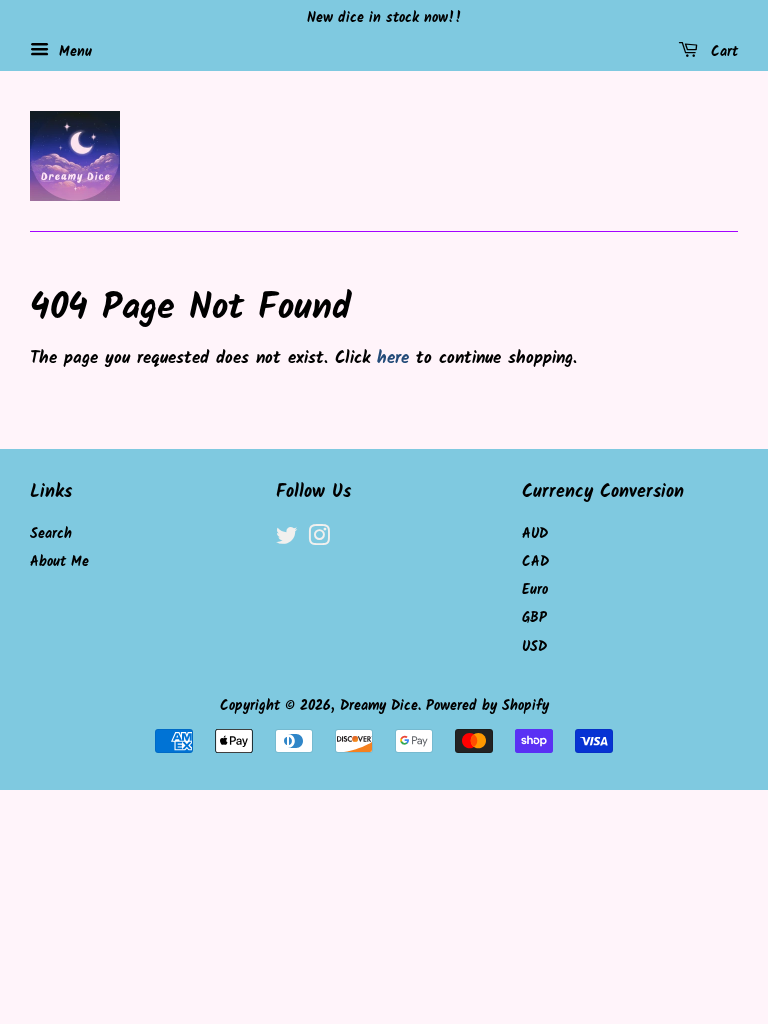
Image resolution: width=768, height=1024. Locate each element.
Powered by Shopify (487, 706)
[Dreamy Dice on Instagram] (319, 540)
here (393, 358)
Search (51, 534)
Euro (535, 590)
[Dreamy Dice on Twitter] (287, 540)
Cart (722, 52)
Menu (73, 52)
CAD (535, 562)
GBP (534, 618)
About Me (59, 562)
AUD (535, 534)
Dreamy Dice (379, 706)
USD (534, 647)
